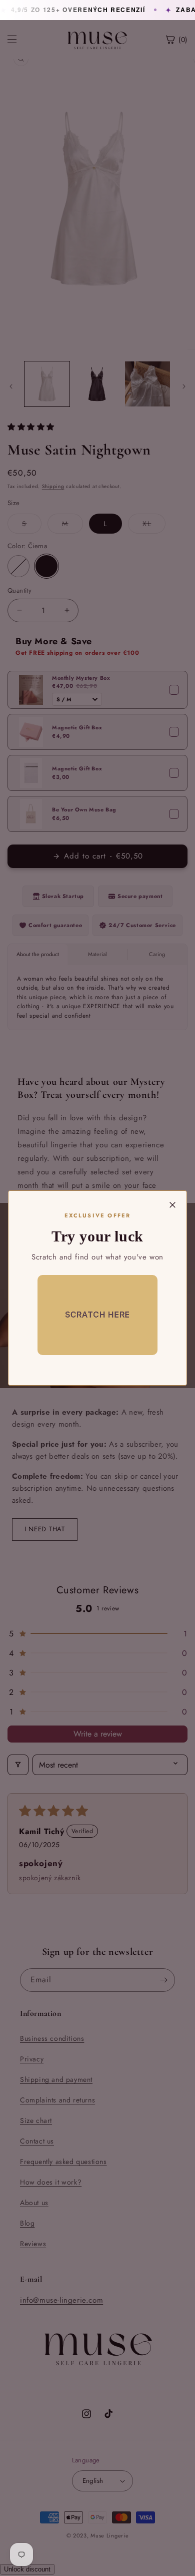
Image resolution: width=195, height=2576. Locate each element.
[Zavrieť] (172, 1205)
